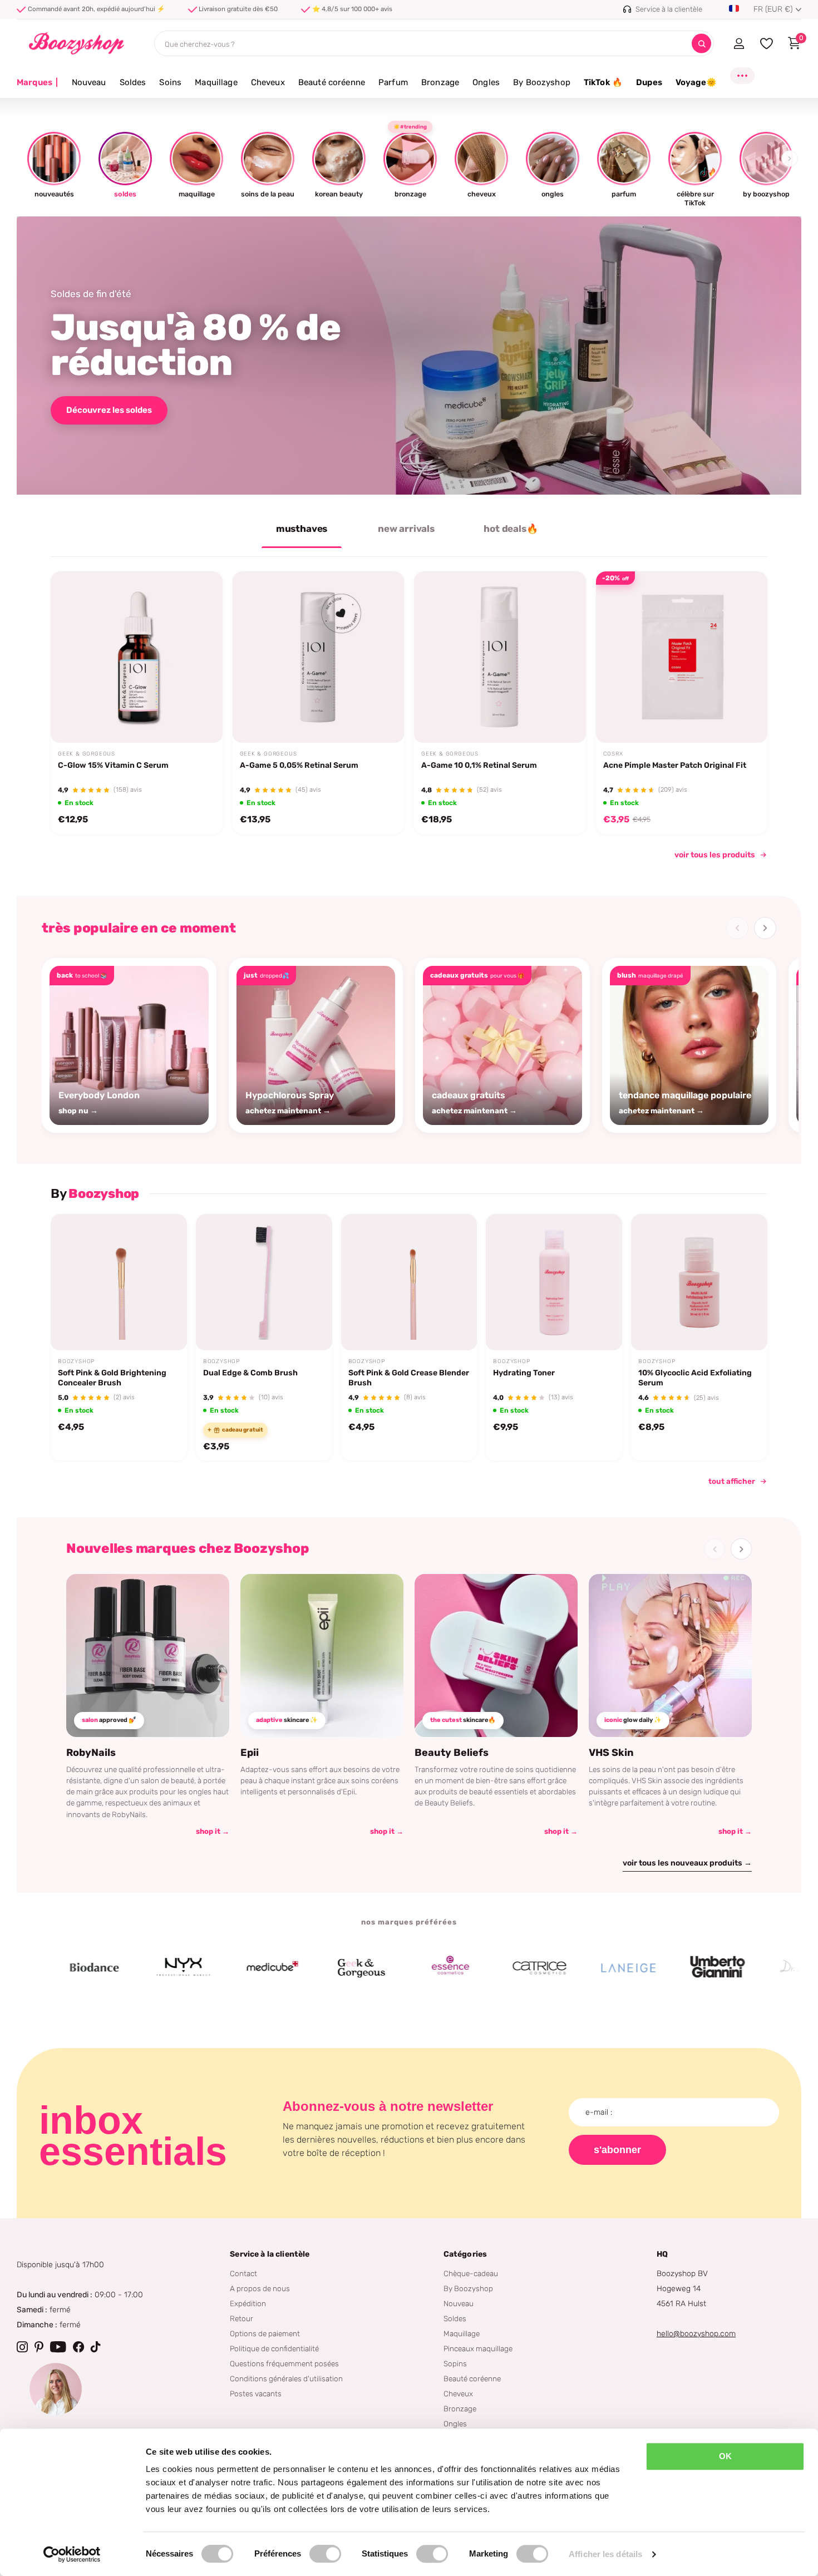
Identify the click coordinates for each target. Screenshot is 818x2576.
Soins (170, 82)
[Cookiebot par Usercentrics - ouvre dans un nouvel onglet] (72, 2554)
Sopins (455, 2363)
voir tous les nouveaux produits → (687, 1863)
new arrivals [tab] (406, 529)
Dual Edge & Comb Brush (250, 1373)
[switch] (325, 2554)
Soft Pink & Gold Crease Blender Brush (409, 1378)
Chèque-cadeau (471, 2273)
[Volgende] (765, 928)
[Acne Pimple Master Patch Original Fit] (682, 657)
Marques (38, 82)
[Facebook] (78, 2347)
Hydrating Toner (524, 1373)
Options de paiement (265, 2333)
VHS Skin (611, 1753)
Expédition (248, 2303)
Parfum (393, 82)
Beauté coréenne (332, 82)
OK (725, 2456)
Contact (243, 2273)
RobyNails (91, 1753)
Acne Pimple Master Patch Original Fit (675, 765)
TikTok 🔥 (603, 82)
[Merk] (114, 1968)
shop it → (213, 1831)
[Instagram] (22, 2347)
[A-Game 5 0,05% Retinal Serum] (319, 657)
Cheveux (268, 82)
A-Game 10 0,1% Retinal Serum (479, 765)
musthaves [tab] (302, 529)
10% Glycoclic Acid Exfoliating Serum (695, 1378)
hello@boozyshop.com (696, 2334)
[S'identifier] (739, 43)
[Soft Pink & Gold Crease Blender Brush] (409, 1282)
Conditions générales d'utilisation (286, 2378)
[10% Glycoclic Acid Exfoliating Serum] (699, 1282)
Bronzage (440, 82)
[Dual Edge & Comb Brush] (264, 1282)
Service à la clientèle (270, 2254)
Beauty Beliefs (452, 1753)
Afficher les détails (605, 2554)
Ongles (486, 82)
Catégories (465, 2254)
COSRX (613, 754)
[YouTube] (58, 2347)
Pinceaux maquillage (478, 2348)
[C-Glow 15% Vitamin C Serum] (137, 657)
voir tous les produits (715, 855)
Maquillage (216, 82)
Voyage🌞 (696, 82)
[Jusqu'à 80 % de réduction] (409, 356)
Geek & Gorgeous (87, 754)
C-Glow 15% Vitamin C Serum (113, 765)
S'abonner (617, 2150)
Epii (250, 1753)
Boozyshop (76, 1361)
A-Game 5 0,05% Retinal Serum (299, 765)
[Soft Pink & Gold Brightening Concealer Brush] (119, 1282)
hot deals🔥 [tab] (511, 529)
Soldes (133, 82)
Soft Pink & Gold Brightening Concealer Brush (112, 1378)
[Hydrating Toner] (554, 1282)
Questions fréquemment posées (284, 2363)
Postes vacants (256, 2394)
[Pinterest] (39, 2347)
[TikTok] (96, 2347)
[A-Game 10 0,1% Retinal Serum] (500, 657)
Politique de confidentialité (274, 2348)
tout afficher (732, 1481)
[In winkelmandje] (200, 717)
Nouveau (89, 82)
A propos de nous (260, 2288)
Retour (242, 2318)
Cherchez (701, 44)
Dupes (649, 82)
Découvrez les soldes (109, 410)
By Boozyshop (542, 82)
